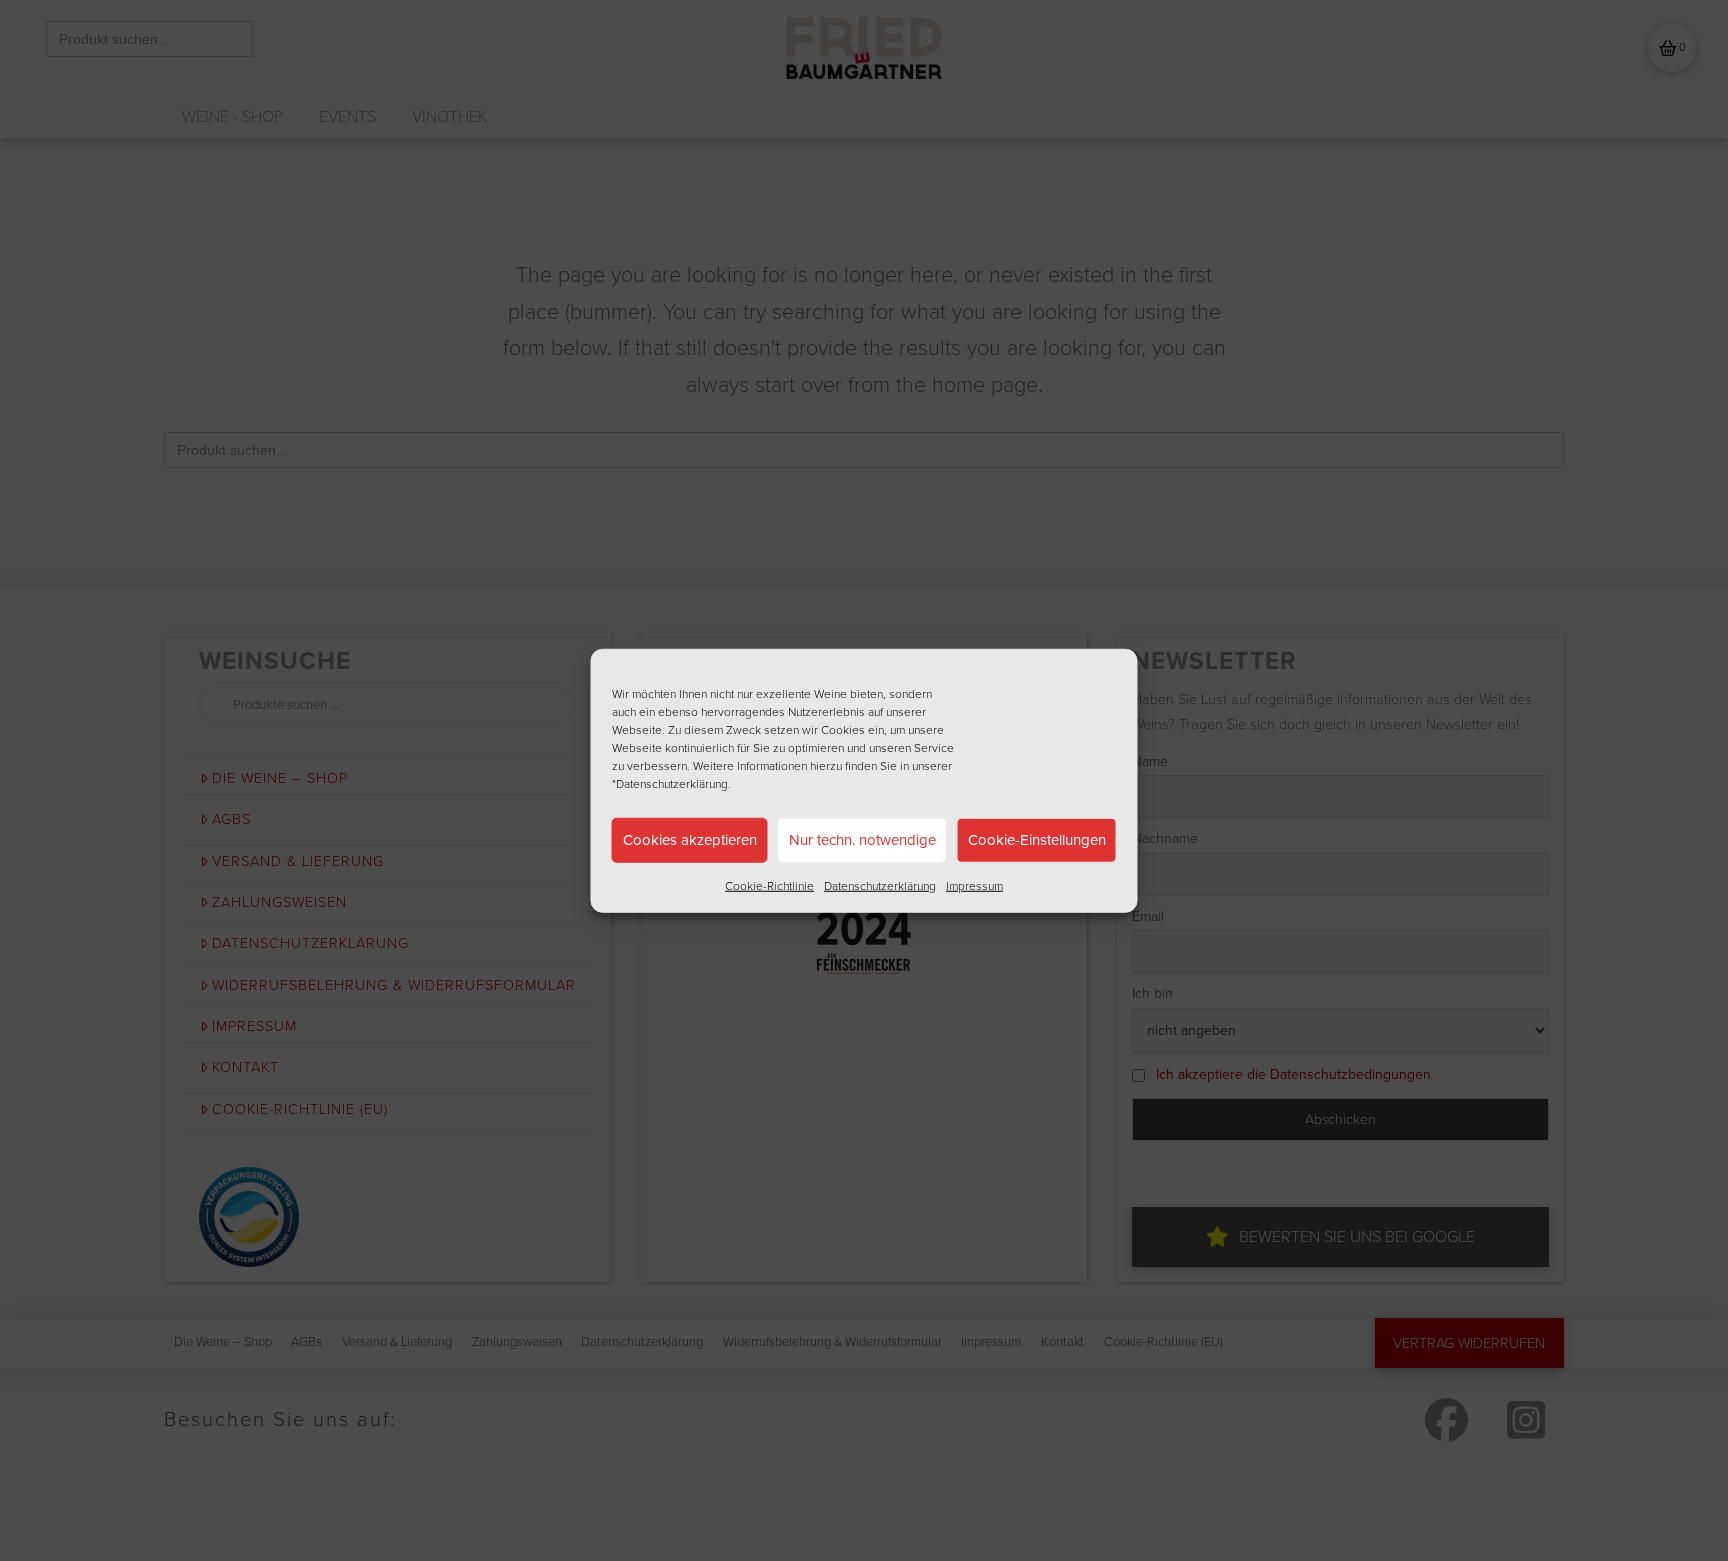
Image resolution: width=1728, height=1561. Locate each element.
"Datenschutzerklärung (670, 783)
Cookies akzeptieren (690, 840)
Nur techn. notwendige (862, 840)
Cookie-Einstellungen (1037, 840)
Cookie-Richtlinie (769, 885)
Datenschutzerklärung (880, 885)
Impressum (974, 885)
